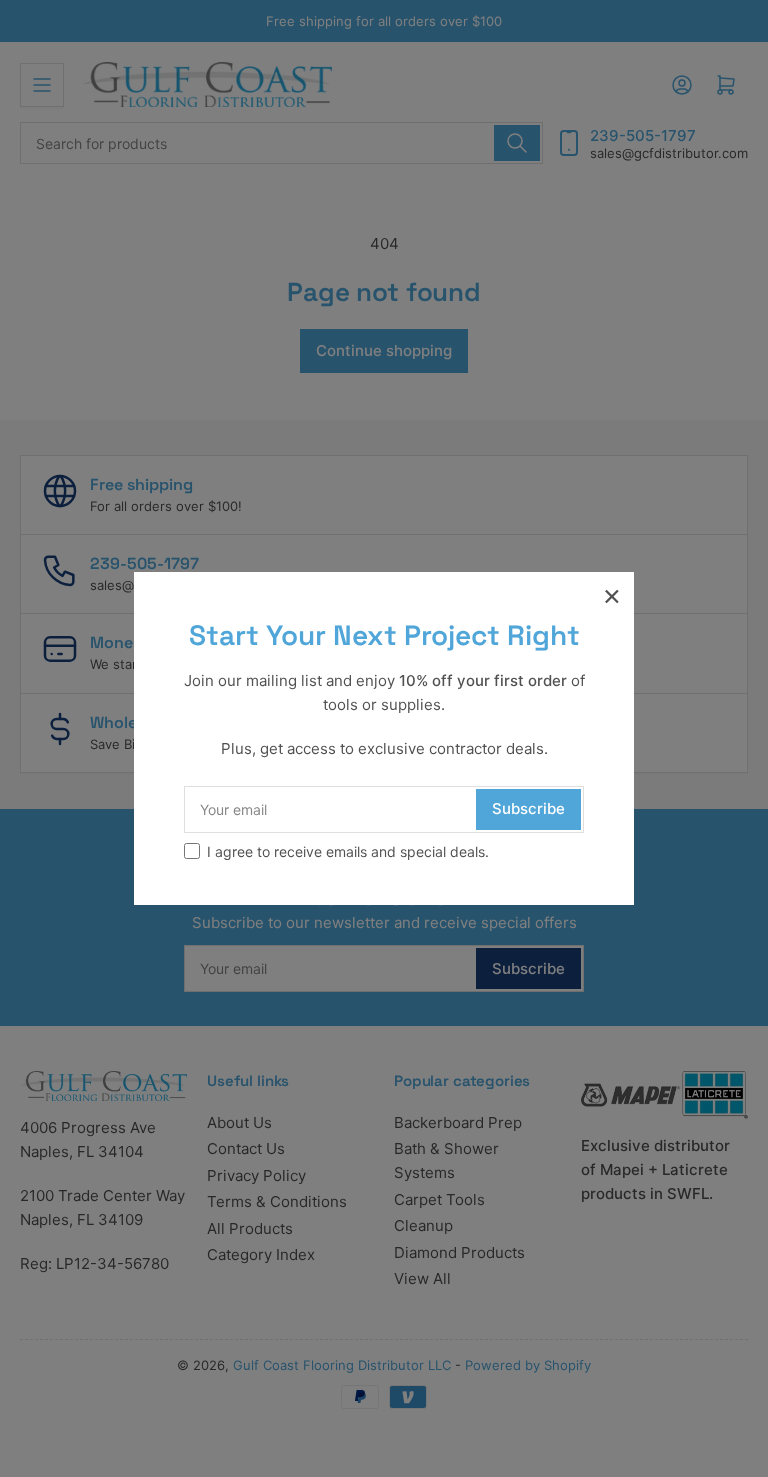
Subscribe (528, 808)
